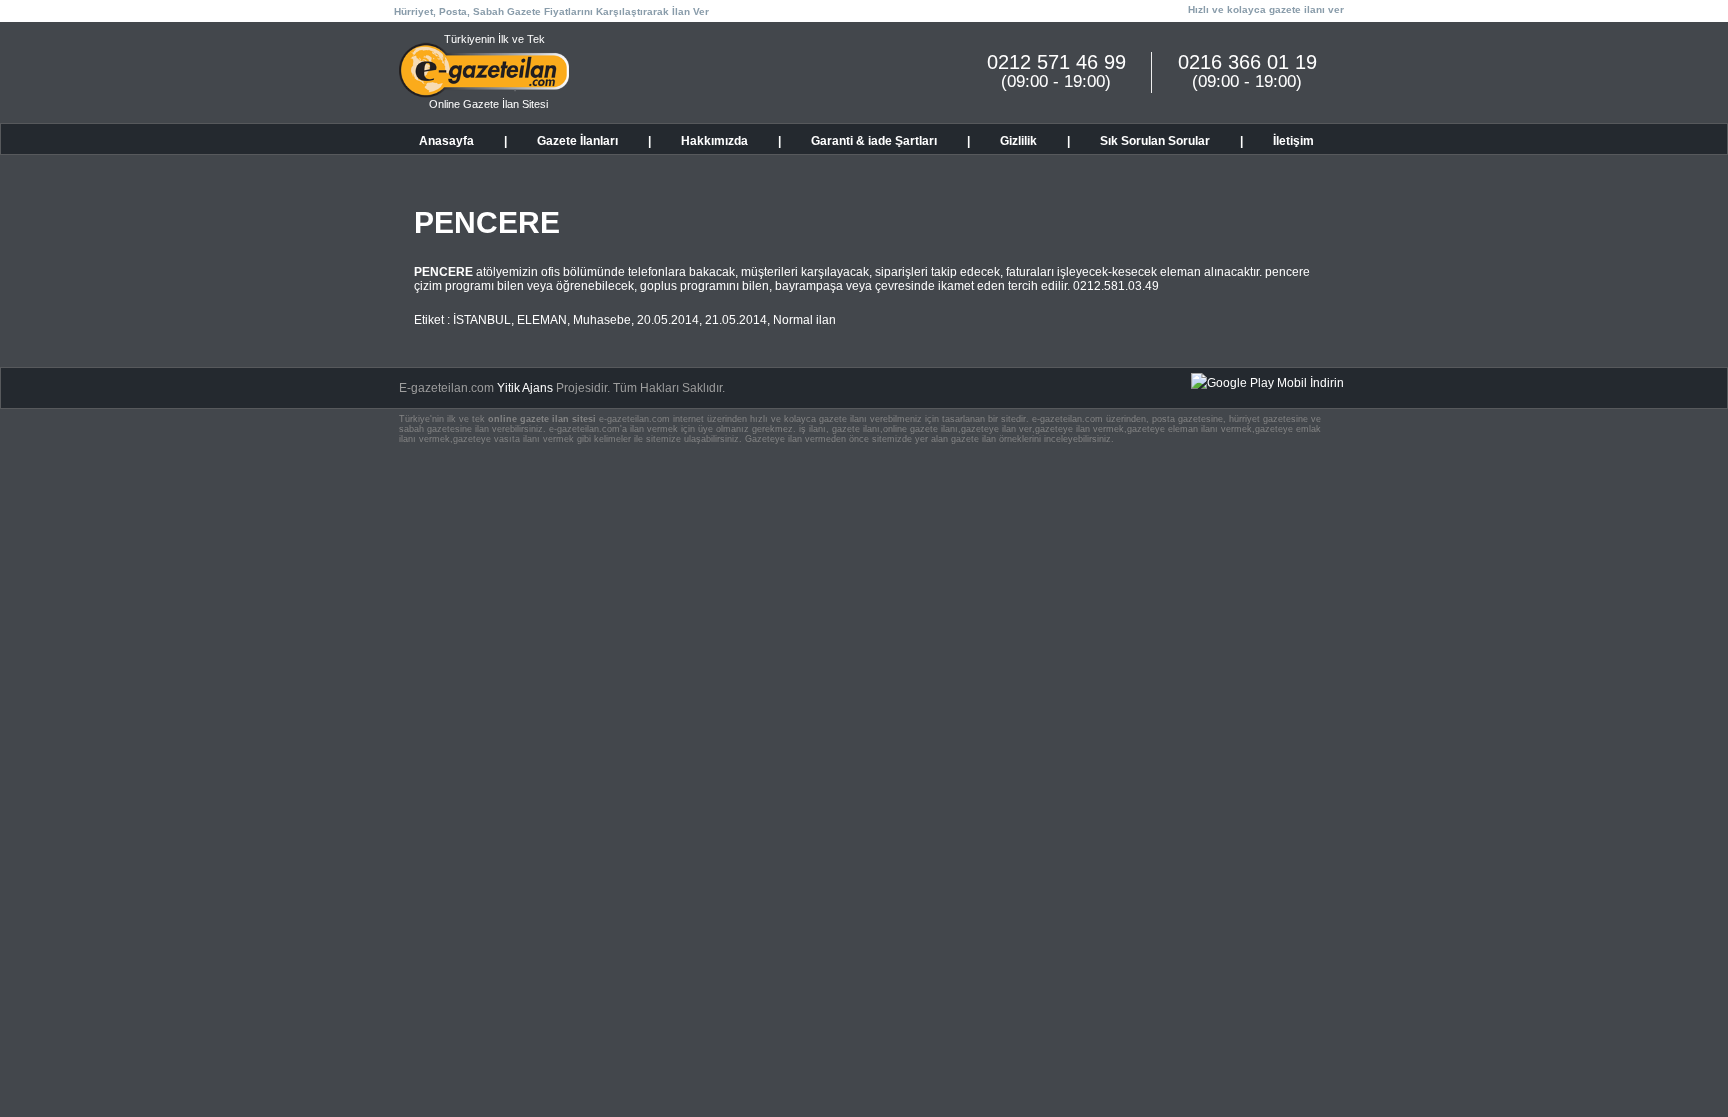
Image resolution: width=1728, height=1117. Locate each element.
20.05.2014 (668, 320)
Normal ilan (804, 320)
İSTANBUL (482, 320)
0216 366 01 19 (1247, 62)
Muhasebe (602, 320)
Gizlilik (1018, 141)
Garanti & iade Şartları (874, 141)
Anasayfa (446, 141)
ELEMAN (542, 320)
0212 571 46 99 (1056, 62)
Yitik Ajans (525, 388)
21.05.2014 (736, 320)
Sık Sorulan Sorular (1155, 141)
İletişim (1293, 141)
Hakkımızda (714, 141)
